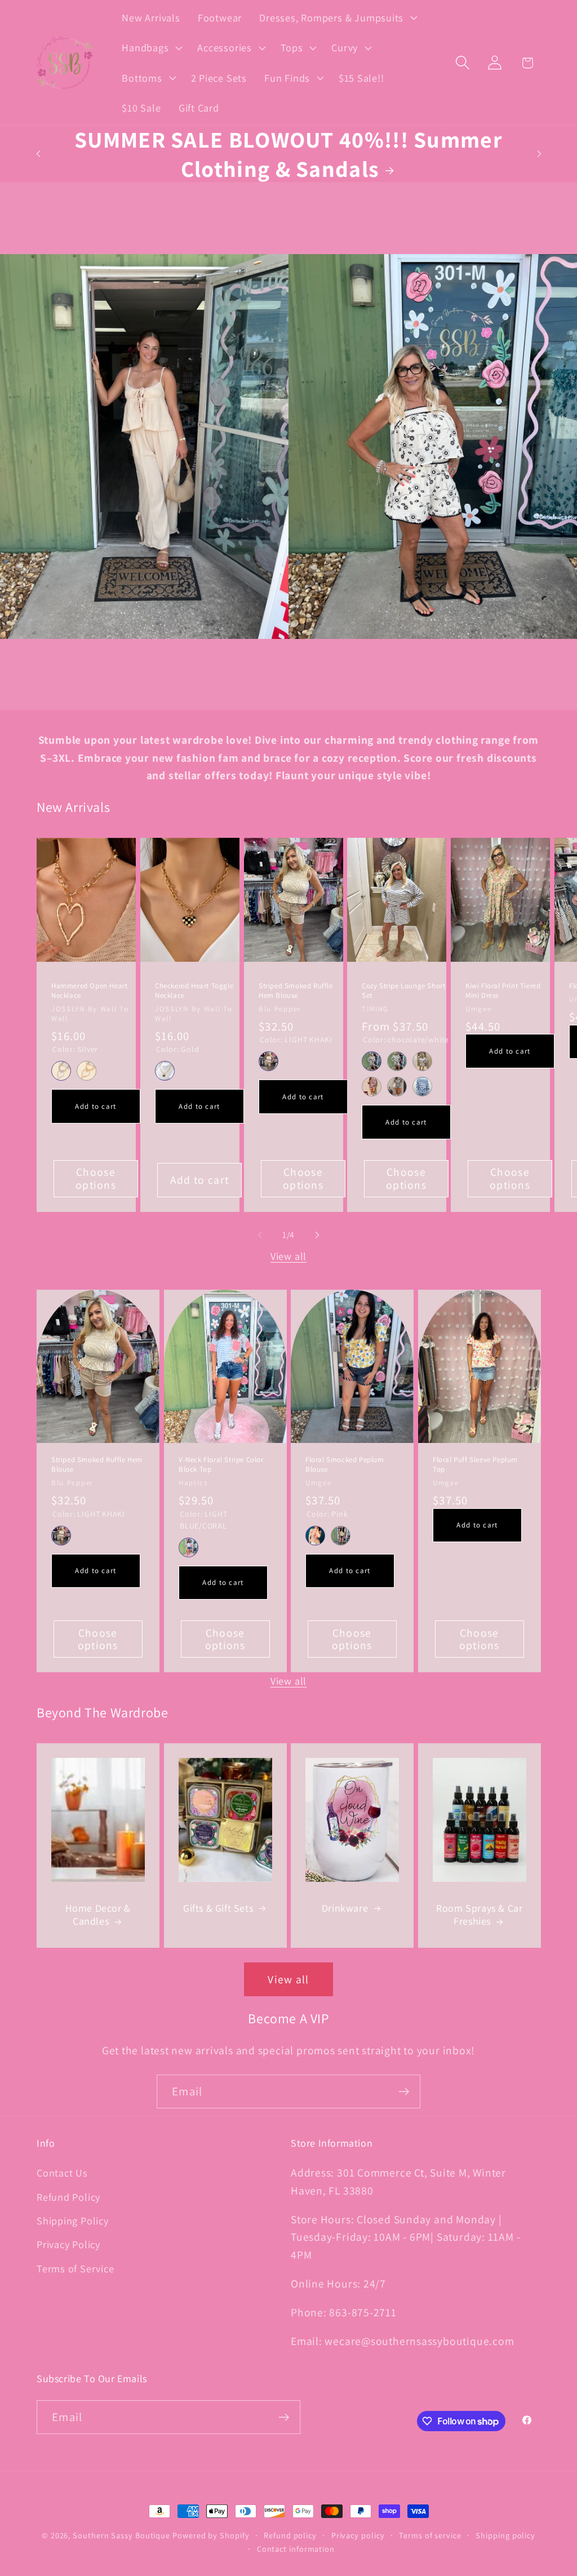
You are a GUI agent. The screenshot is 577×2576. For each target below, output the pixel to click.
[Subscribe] (404, 2092)
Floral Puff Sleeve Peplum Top (475, 1465)
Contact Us (62, 2173)
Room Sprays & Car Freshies (479, 1915)
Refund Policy (68, 2197)
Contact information (296, 2549)
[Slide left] (260, 1235)
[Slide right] (317, 1235)
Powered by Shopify (211, 2535)
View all (288, 1256)
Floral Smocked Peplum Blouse (345, 1465)
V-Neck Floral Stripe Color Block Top (221, 1465)
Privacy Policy (68, 2244)
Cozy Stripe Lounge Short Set (403, 991)
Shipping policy (505, 2535)
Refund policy (290, 2535)
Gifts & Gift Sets (218, 1908)
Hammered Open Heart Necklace (89, 991)
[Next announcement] (539, 154)
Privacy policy (358, 2535)
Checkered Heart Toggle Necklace (194, 991)
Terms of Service (75, 2268)
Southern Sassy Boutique (121, 2535)
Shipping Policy (73, 2220)
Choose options (96, 1178)
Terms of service (430, 2535)
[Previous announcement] (38, 154)
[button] (337, 17)
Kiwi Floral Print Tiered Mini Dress (503, 991)
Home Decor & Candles (98, 1915)
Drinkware (345, 1908)
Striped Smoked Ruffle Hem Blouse (296, 991)
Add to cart (96, 1106)
